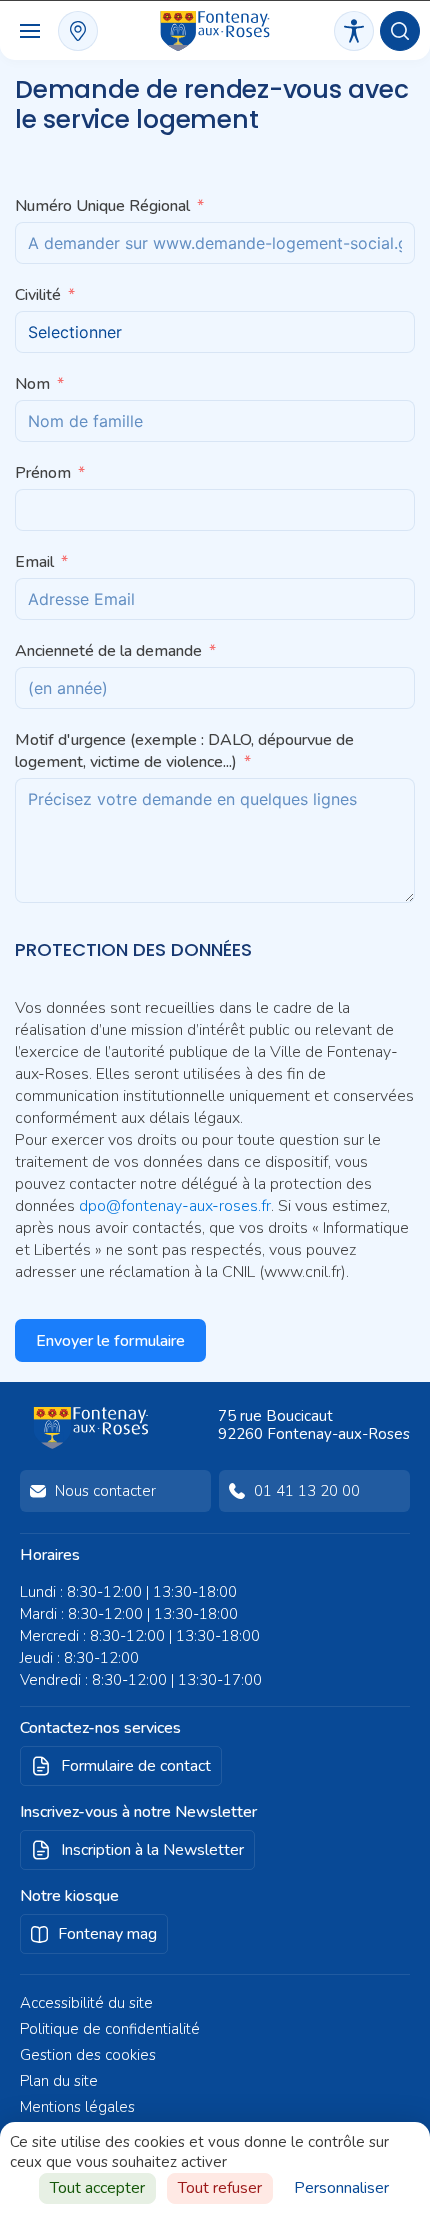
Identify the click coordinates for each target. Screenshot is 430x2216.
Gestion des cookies (88, 2055)
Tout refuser (220, 2188)
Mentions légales (77, 2107)
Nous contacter (105, 1491)
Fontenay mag (107, 1934)
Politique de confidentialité (110, 2029)
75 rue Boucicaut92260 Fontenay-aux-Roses (314, 1425)
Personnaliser (341, 2188)
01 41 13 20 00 (307, 1491)
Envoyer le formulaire (110, 1341)
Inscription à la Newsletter (152, 1850)
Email (34, 562)
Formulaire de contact (136, 1766)
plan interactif (78, 31)
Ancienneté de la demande (108, 651)
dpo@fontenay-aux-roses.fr (175, 1206)
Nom (32, 384)
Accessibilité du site (86, 2003)
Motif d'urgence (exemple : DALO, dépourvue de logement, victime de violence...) (184, 751)
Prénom (43, 473)
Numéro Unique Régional (104, 206)
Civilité (38, 295)
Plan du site (59, 2081)
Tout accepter (97, 2188)
